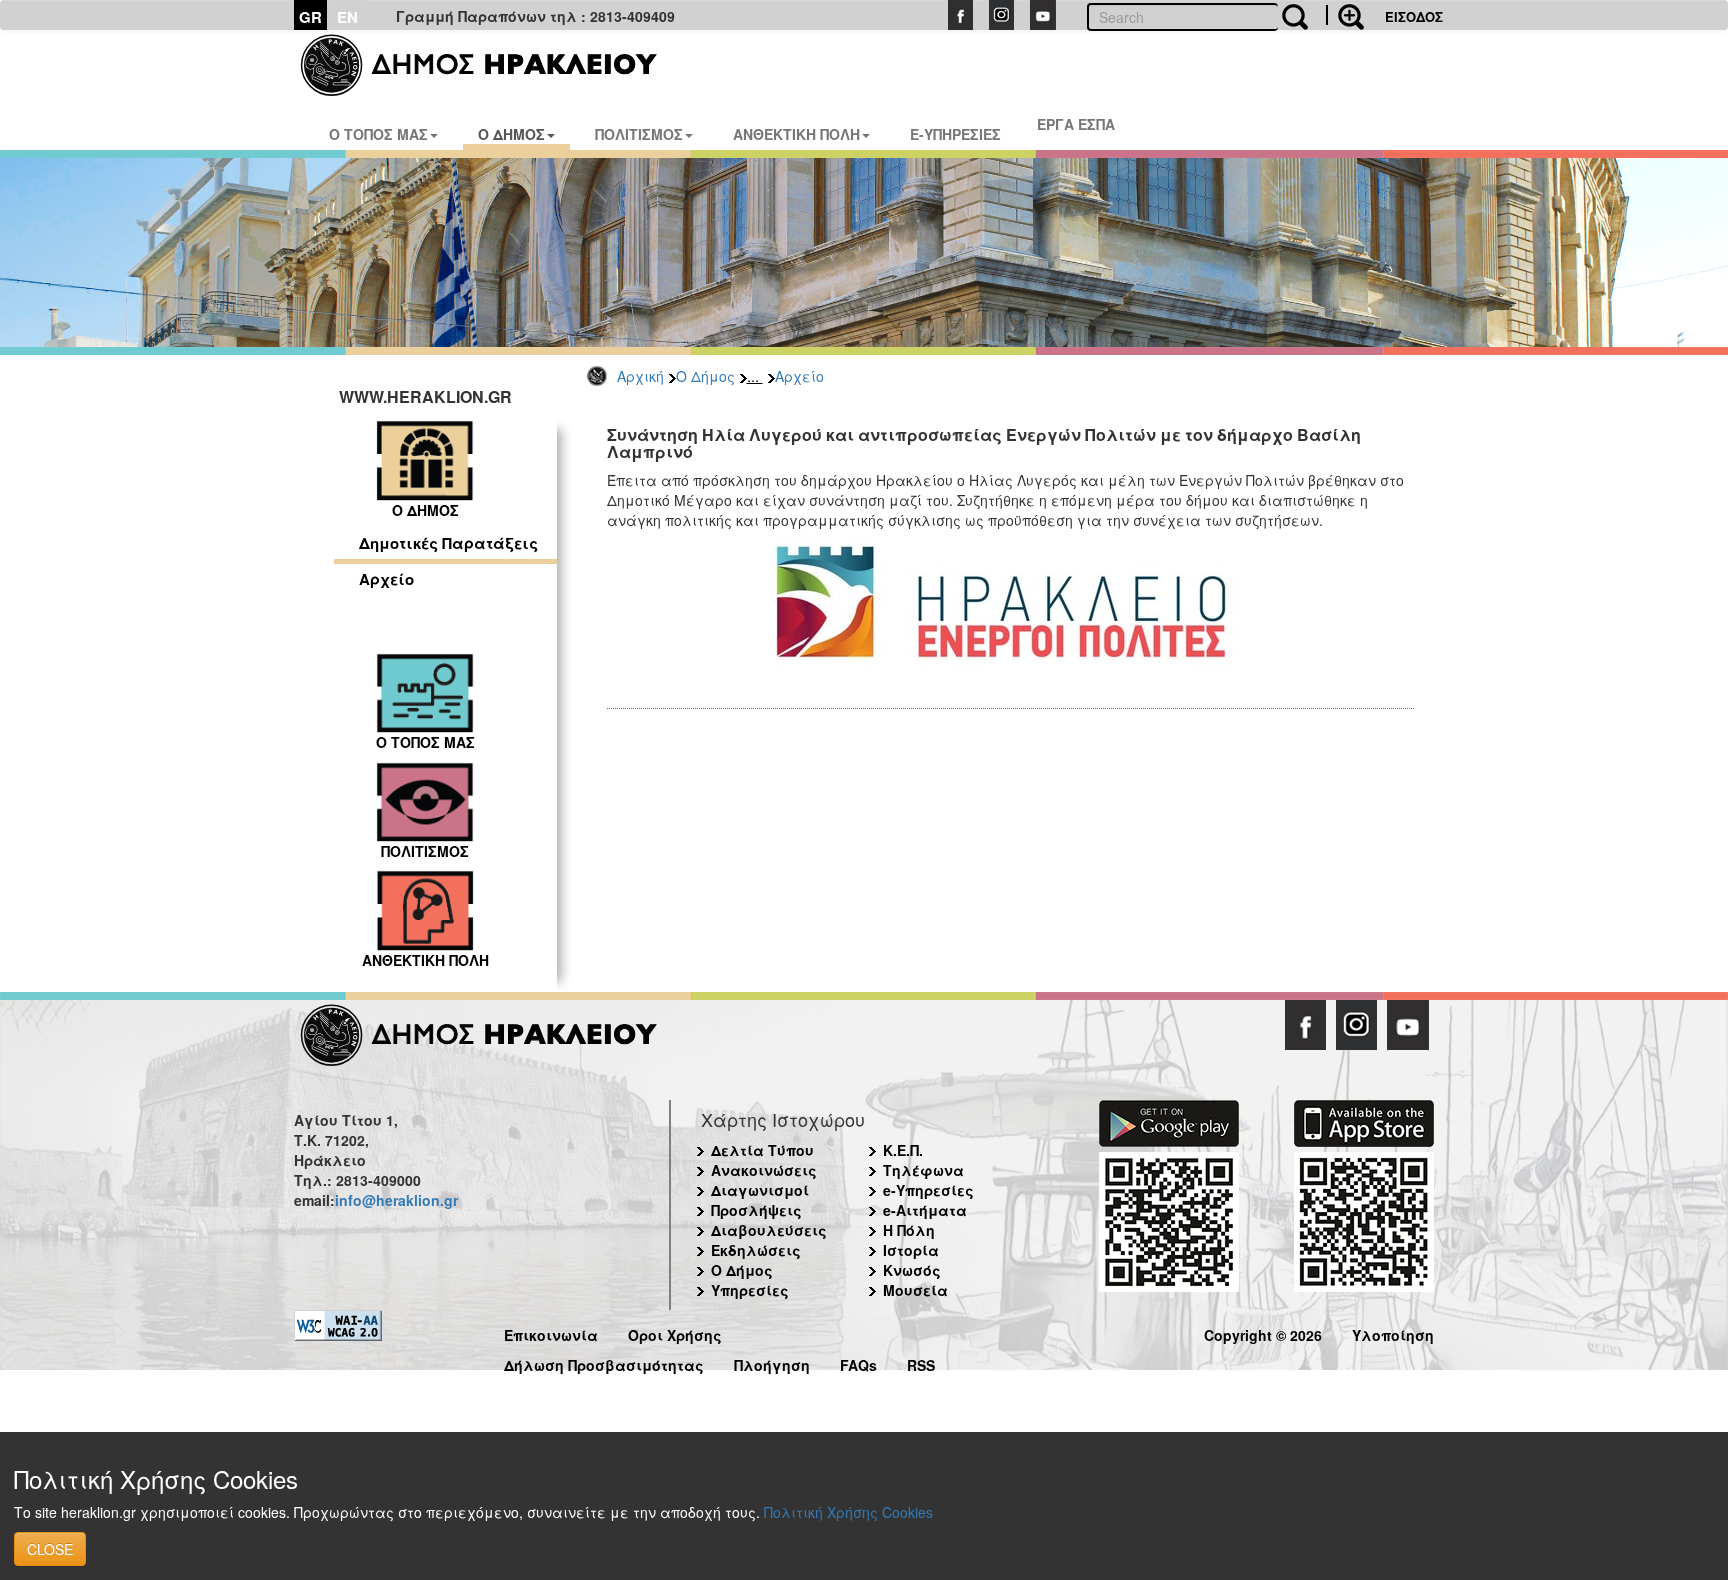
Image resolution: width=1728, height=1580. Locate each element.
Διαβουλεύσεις (769, 1230)
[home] (491, 65)
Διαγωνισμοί (760, 1190)
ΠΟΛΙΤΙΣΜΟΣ (639, 134)
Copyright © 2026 (1263, 1332)
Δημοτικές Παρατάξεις (448, 543)
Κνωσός (912, 1270)
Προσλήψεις (756, 1210)
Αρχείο (799, 376)
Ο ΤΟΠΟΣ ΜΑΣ (378, 134)
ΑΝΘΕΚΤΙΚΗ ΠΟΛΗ (796, 134)
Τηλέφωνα (923, 1170)
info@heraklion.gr (396, 1200)
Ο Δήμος (705, 376)
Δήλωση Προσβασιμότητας (604, 1362)
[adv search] (1345, 15)
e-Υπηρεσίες (928, 1190)
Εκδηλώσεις (756, 1250)
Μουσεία (915, 1290)
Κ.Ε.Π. (903, 1150)
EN (347, 17)
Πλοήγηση (772, 1362)
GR (310, 17)
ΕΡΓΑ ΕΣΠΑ (1076, 124)
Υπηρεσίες (750, 1290)
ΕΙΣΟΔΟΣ (1414, 16)
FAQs (858, 1362)
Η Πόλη (909, 1230)
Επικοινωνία (551, 1332)
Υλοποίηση (1393, 1332)
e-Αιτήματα (925, 1210)
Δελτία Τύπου (762, 1150)
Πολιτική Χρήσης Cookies (848, 1512)
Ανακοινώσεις (764, 1170)
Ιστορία (911, 1250)
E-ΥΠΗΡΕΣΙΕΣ (955, 134)
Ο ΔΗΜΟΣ (511, 134)
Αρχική (640, 376)
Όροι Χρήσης (675, 1332)
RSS (921, 1362)
